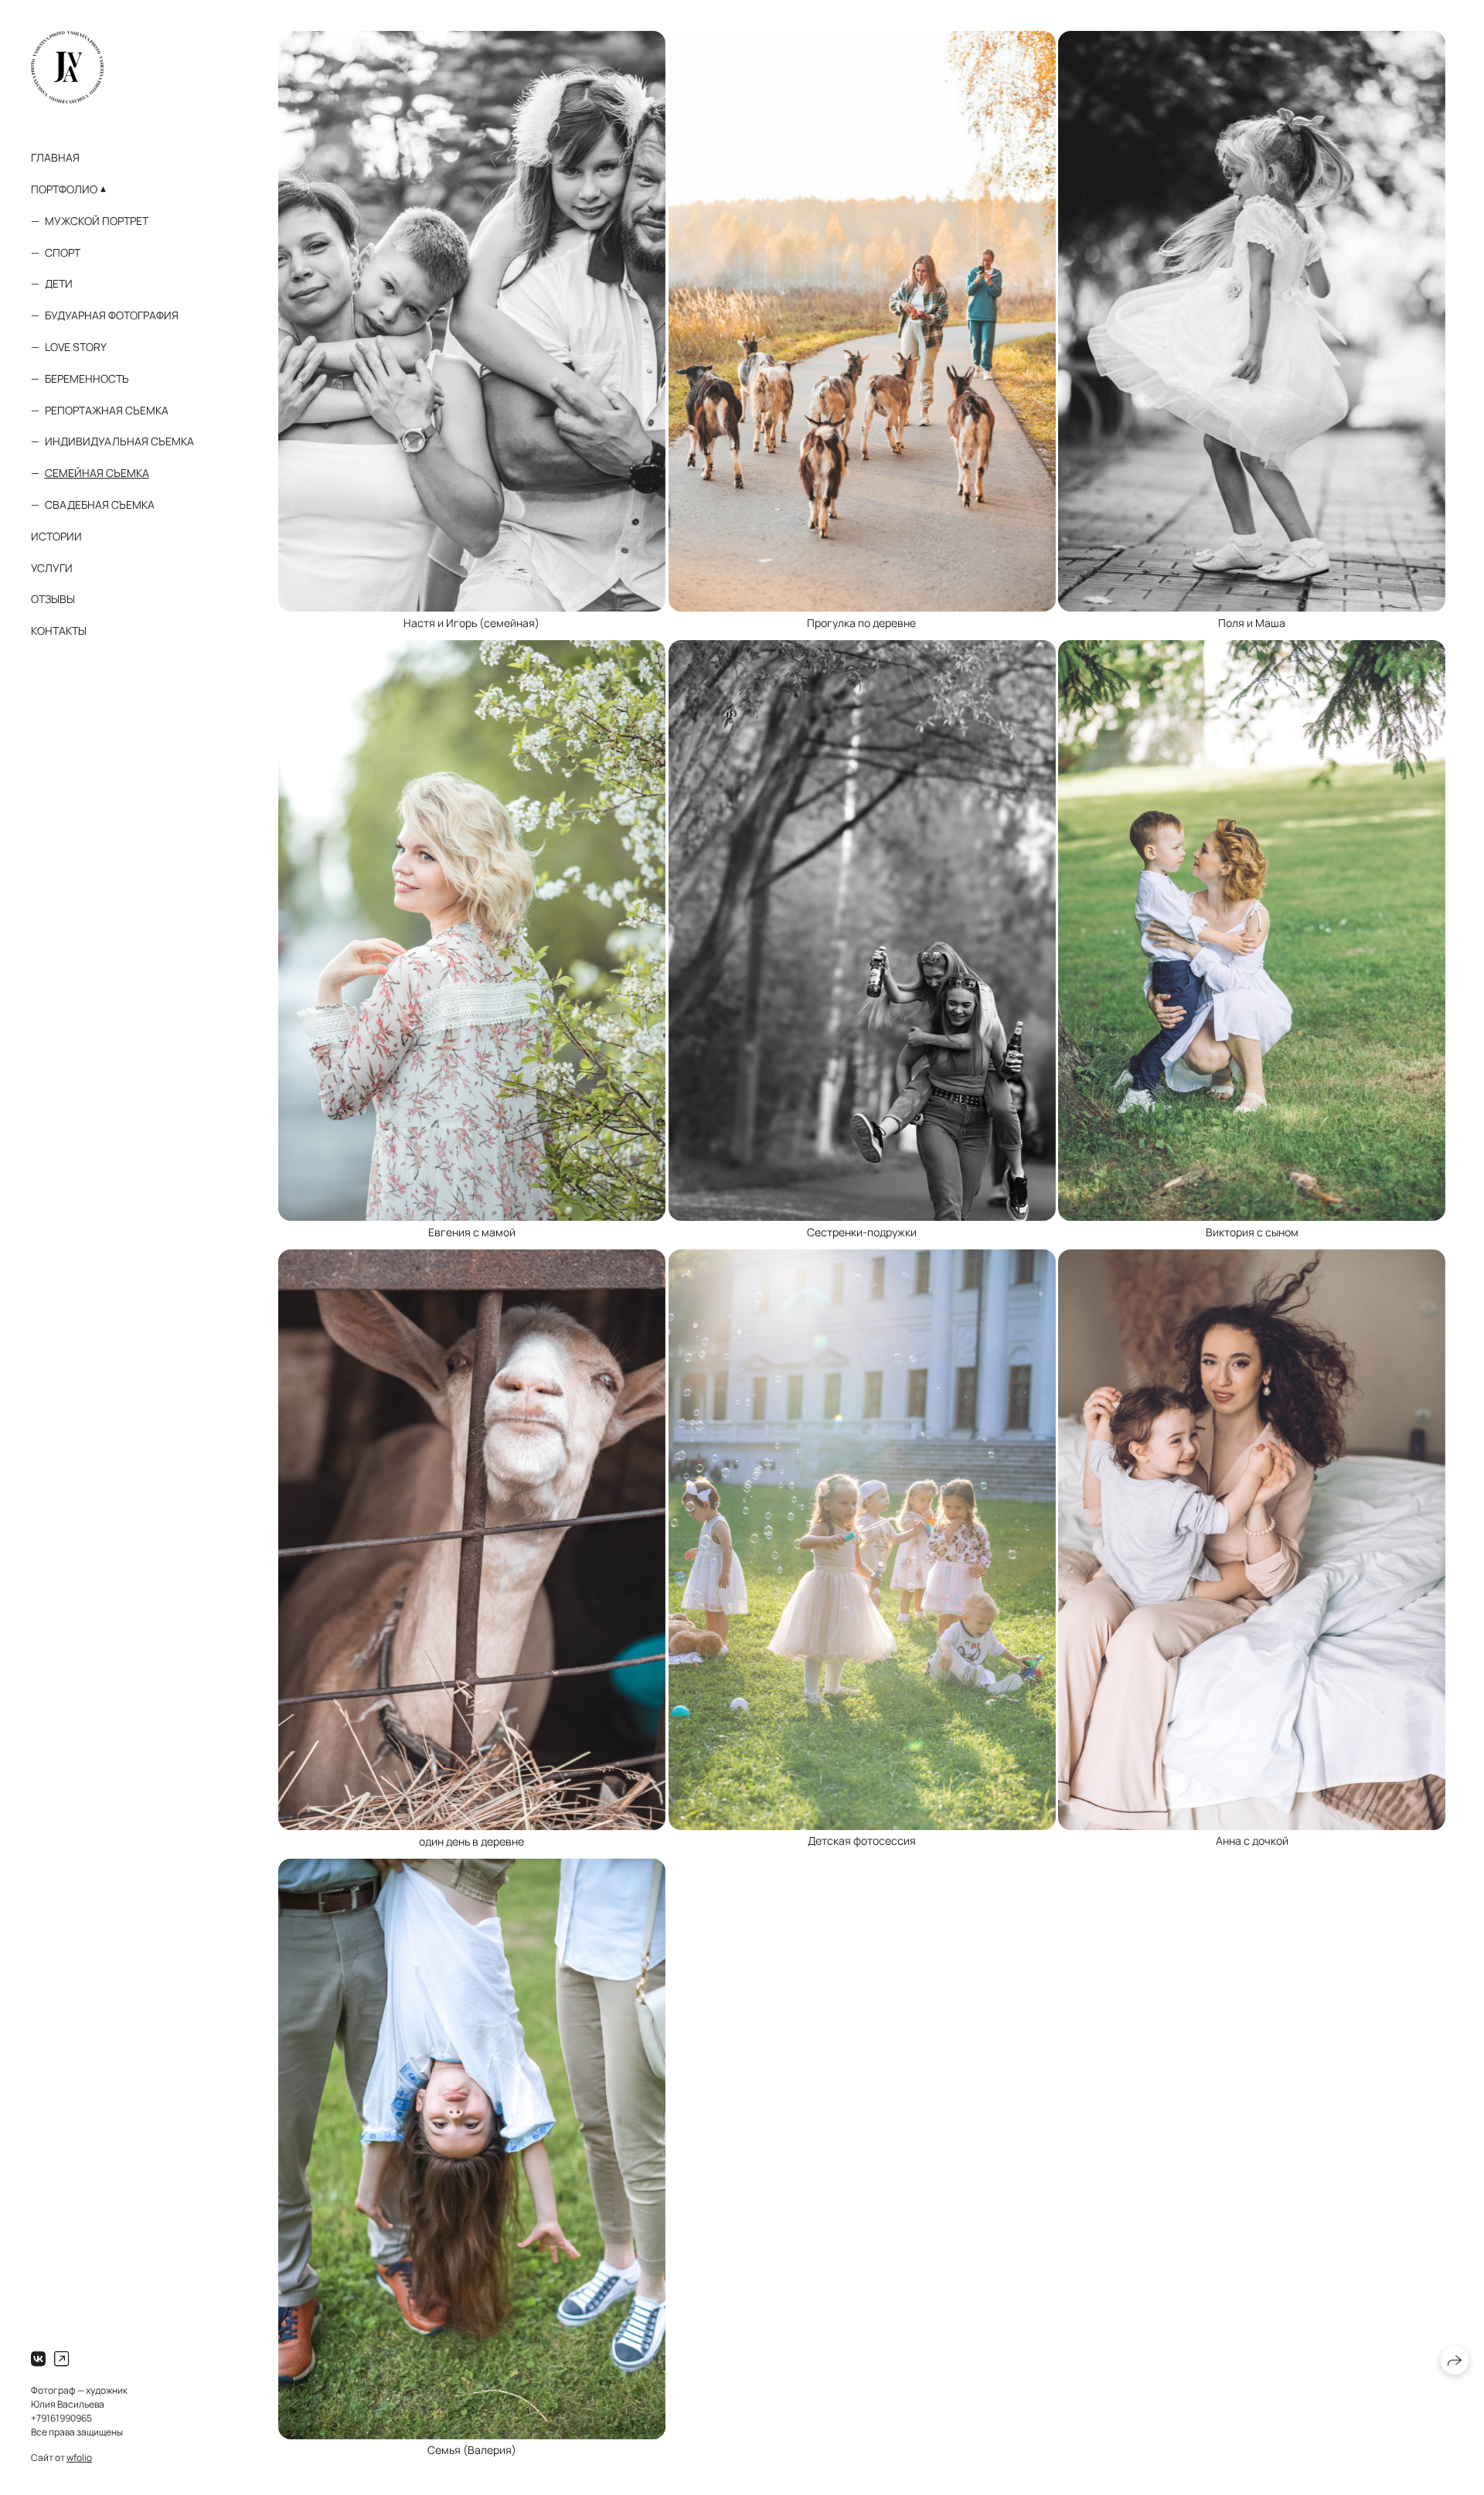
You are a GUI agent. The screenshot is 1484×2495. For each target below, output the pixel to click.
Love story (76, 347)
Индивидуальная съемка (119, 441)
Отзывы (53, 599)
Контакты (59, 631)
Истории (56, 536)
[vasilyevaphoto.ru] (67, 67)
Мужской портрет (97, 221)
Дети (59, 283)
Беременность (87, 378)
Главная (55, 157)
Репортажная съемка (107, 410)
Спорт (63, 252)
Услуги (52, 568)
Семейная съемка (97, 473)
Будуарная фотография (112, 315)
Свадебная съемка (100, 504)
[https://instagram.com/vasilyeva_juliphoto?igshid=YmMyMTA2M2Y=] (61, 2359)
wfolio (79, 2458)
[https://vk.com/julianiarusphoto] (38, 2359)
